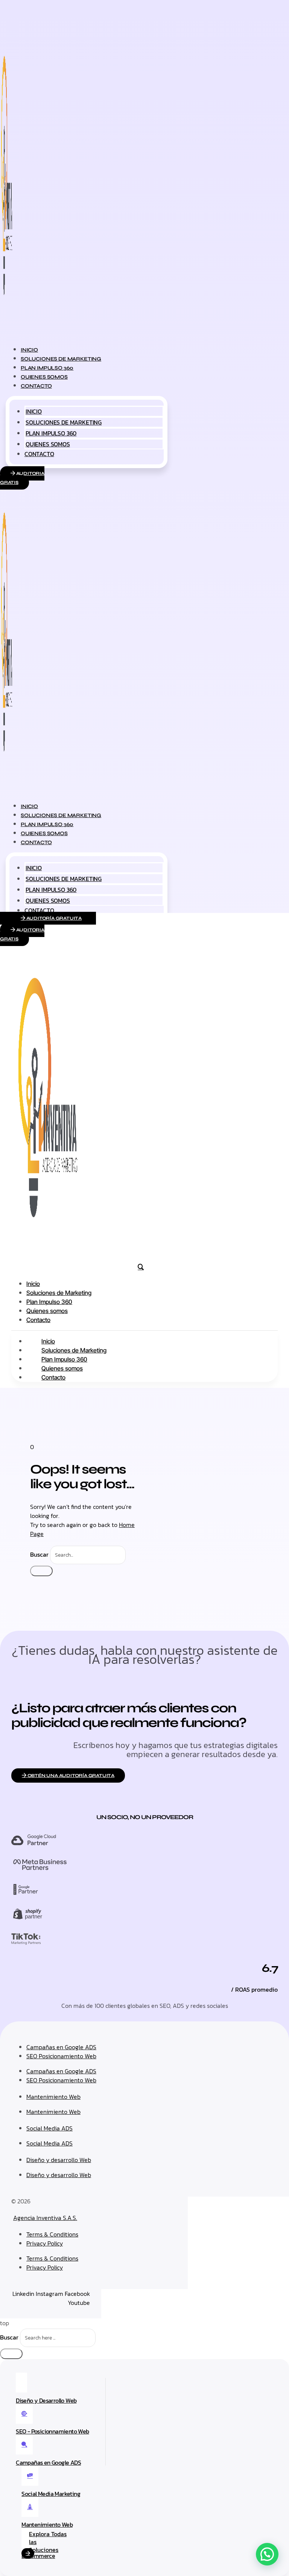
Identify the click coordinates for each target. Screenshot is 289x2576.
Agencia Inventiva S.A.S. (45, 2218)
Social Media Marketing (51, 2494)
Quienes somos (48, 444)
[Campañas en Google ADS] (24, 2445)
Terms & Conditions (52, 2234)
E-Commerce (38, 2556)
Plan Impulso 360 (51, 433)
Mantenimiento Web (53, 2097)
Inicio (34, 411)
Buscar (39, 1554)
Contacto (36, 386)
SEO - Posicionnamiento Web (52, 2431)
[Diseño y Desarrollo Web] (21, 2383)
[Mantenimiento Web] (30, 2507)
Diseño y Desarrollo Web (46, 2400)
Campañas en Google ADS (61, 2047)
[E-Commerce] (27, 2538)
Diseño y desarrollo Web (59, 2160)
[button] (267, 2554)
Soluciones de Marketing (64, 422)
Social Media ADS (49, 2128)
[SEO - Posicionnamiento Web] (24, 2414)
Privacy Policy (45, 2243)
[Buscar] (41, 1571)
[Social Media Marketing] (30, 2476)
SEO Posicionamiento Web (61, 2056)
